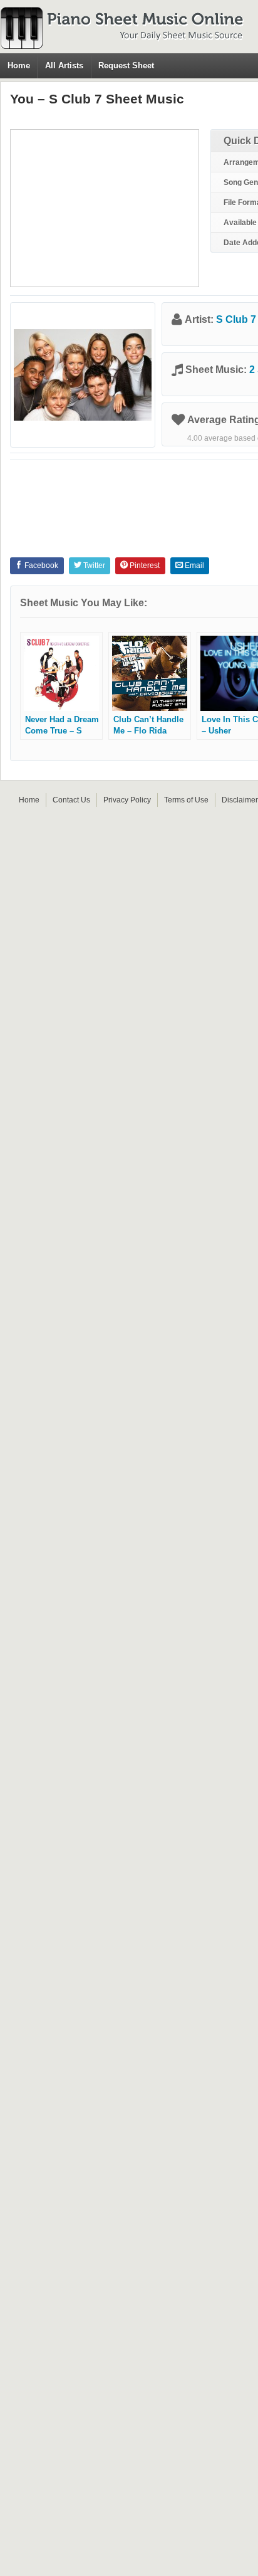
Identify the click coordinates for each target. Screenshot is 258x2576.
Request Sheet (126, 66)
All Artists (64, 66)
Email (194, 565)
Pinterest (144, 565)
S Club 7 (236, 319)
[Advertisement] (105, 208)
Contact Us (71, 800)
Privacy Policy (127, 800)
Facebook (40, 565)
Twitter (93, 565)
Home (19, 66)
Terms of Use (186, 800)
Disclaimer (240, 800)
